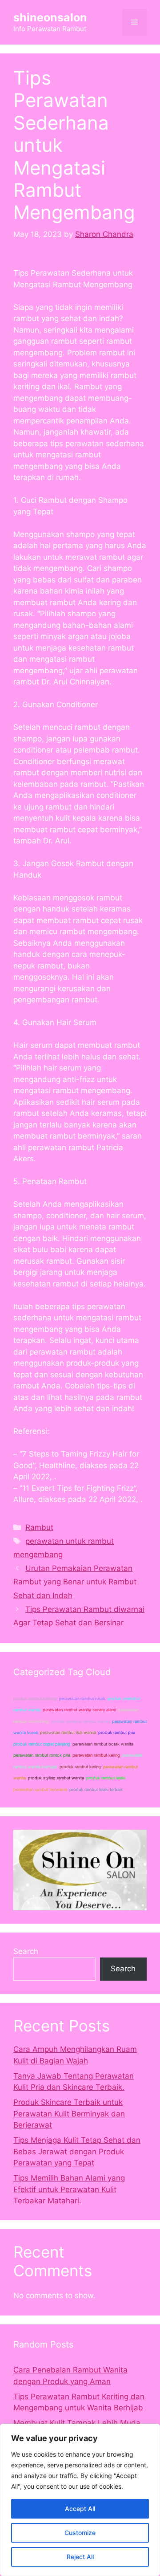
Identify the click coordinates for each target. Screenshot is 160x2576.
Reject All (80, 2557)
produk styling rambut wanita (56, 1778)
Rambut (39, 1527)
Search (26, 1951)
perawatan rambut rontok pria (42, 1755)
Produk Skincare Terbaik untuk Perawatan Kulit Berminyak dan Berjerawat (69, 2114)
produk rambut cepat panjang (42, 1744)
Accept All (80, 2509)
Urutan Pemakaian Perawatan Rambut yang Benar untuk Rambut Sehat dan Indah (75, 1582)
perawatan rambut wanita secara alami (79, 1710)
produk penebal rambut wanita (80, 1721)
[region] (80, 2500)
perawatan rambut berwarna (40, 1789)
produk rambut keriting (35, 1699)
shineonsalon (50, 17)
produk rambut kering (80, 1767)
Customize (80, 2533)
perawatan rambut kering (96, 1755)
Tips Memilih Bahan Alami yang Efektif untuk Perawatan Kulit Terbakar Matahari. (69, 2189)
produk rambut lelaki (106, 1778)
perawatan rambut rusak (82, 1699)
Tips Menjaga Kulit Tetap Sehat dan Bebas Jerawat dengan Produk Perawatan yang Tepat (77, 2151)
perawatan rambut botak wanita (103, 1744)
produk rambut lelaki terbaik (96, 1789)
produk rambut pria (117, 1732)
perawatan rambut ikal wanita (68, 1732)
